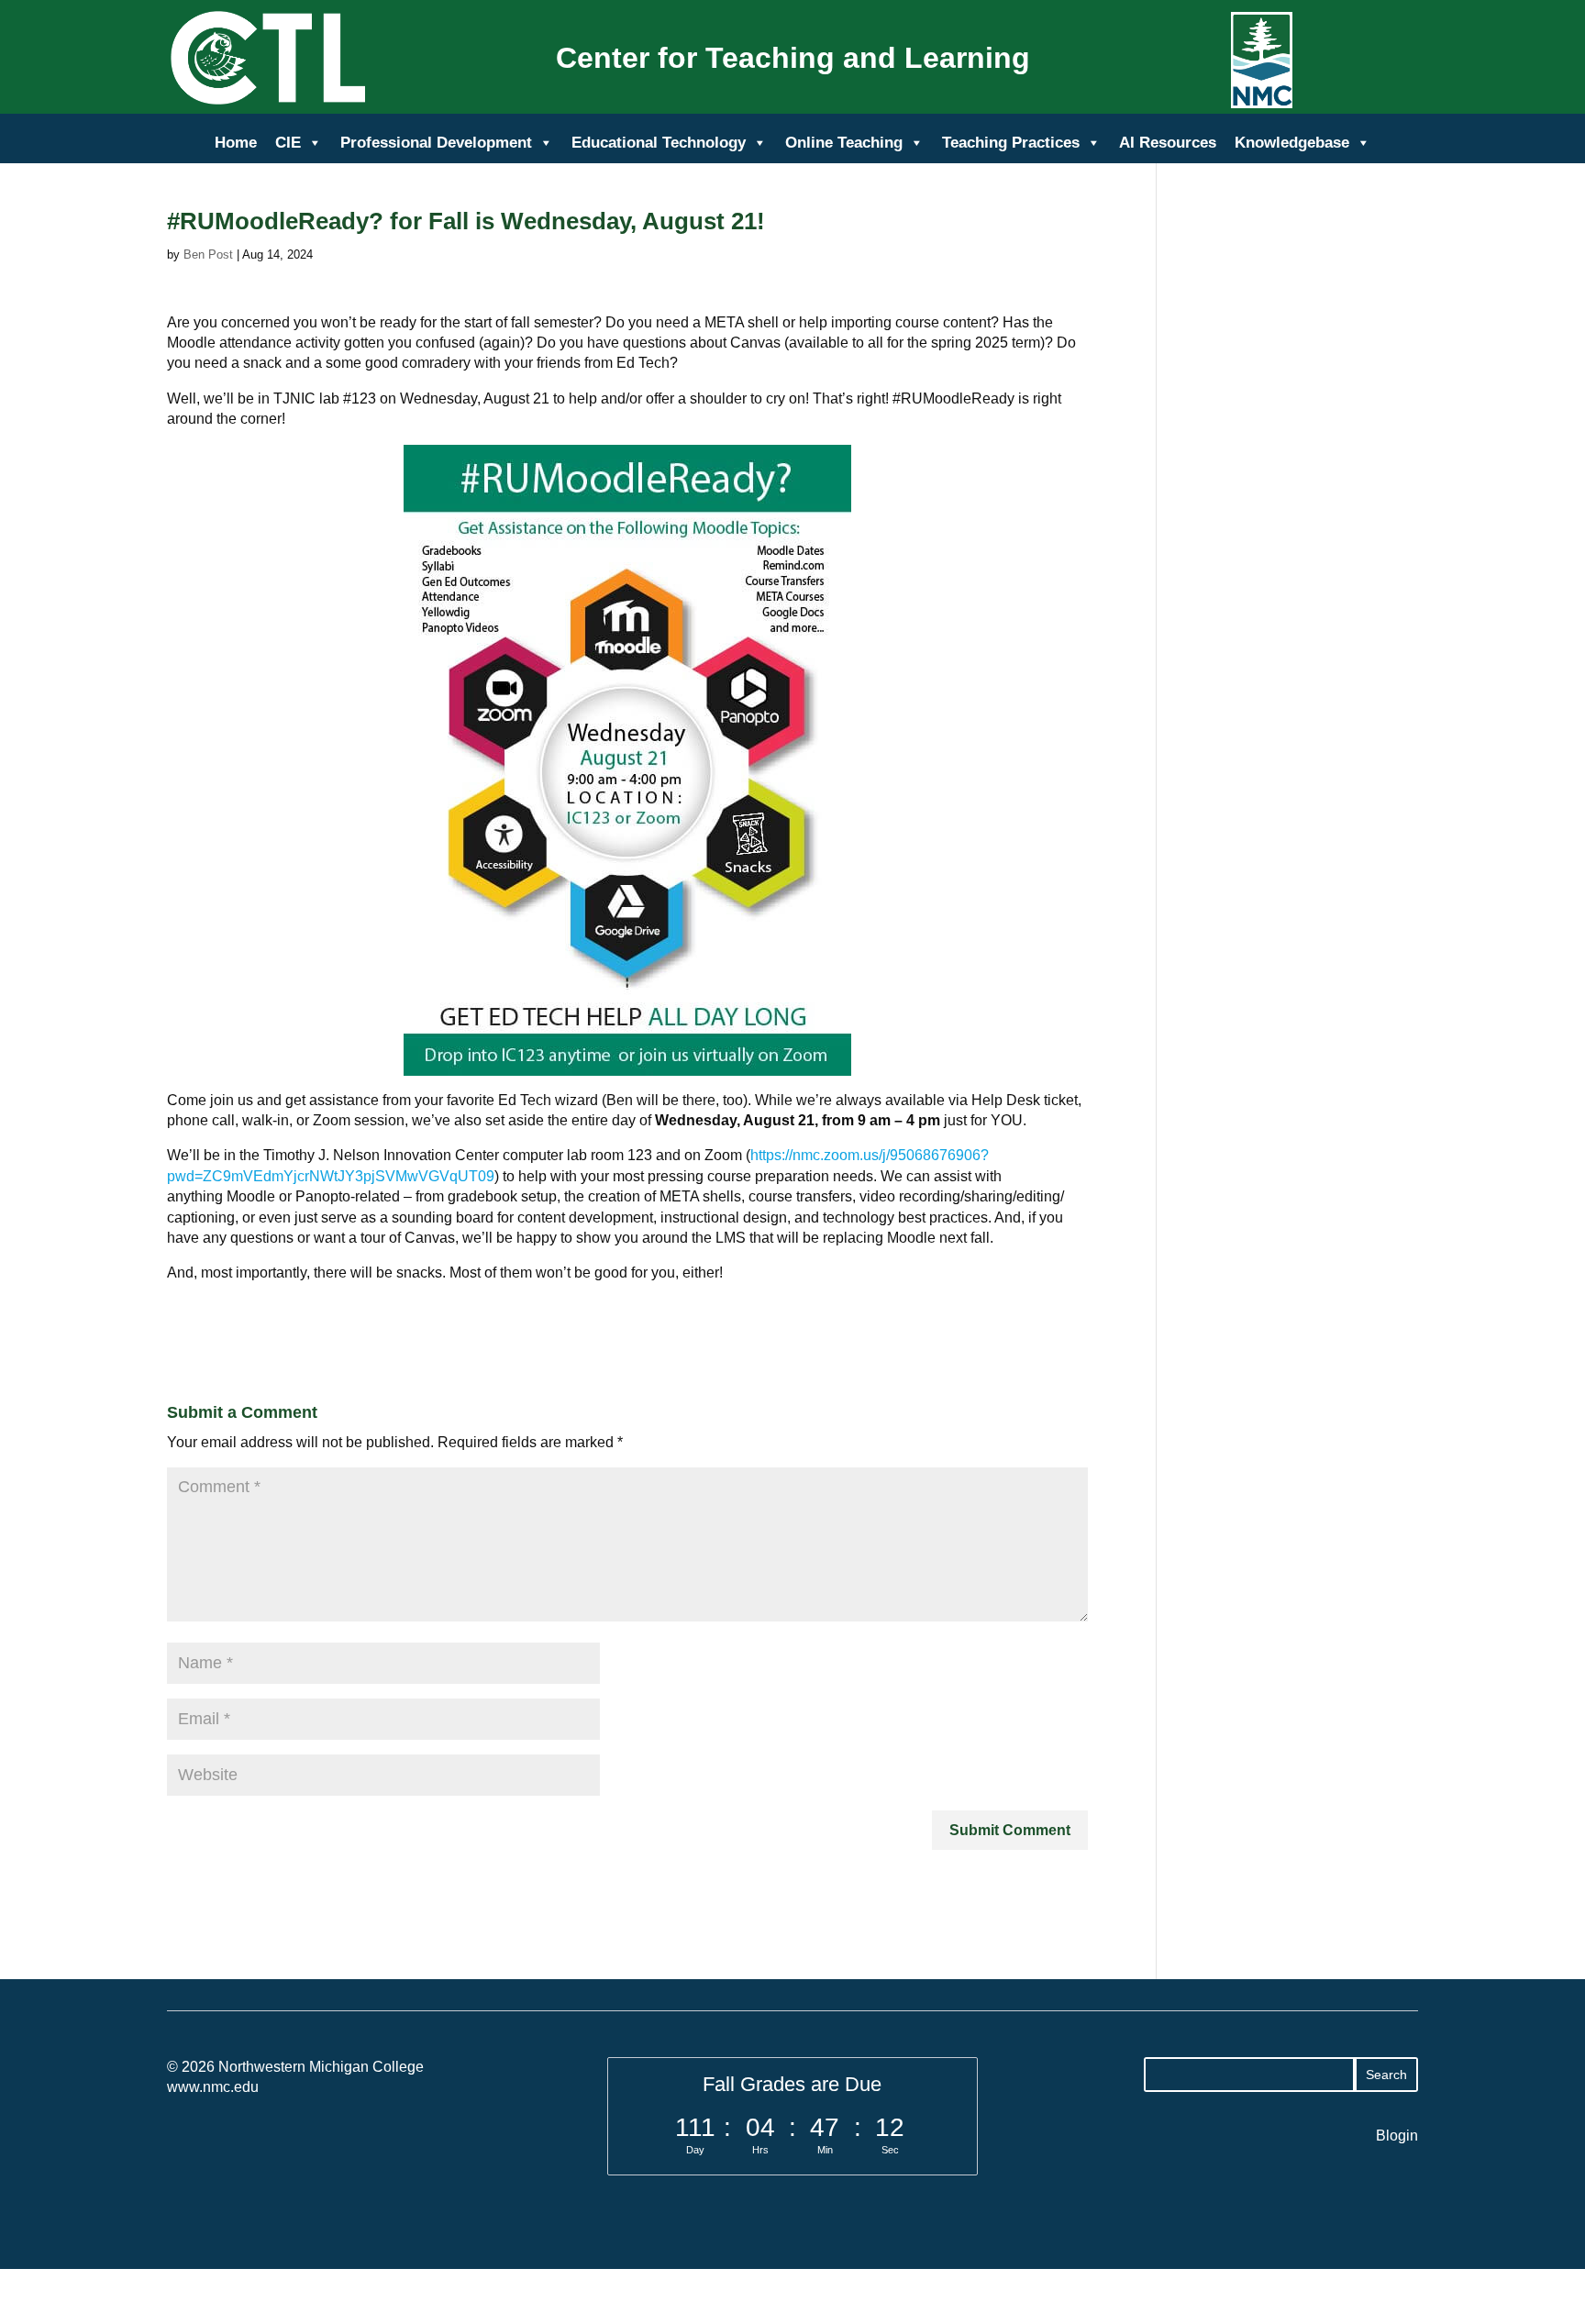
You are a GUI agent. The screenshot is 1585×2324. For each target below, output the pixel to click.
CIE (288, 143)
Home (236, 143)
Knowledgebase (1292, 143)
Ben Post (208, 255)
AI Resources (1168, 143)
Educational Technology (659, 143)
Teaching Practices (1011, 143)
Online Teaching (844, 143)
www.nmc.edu (213, 2087)
